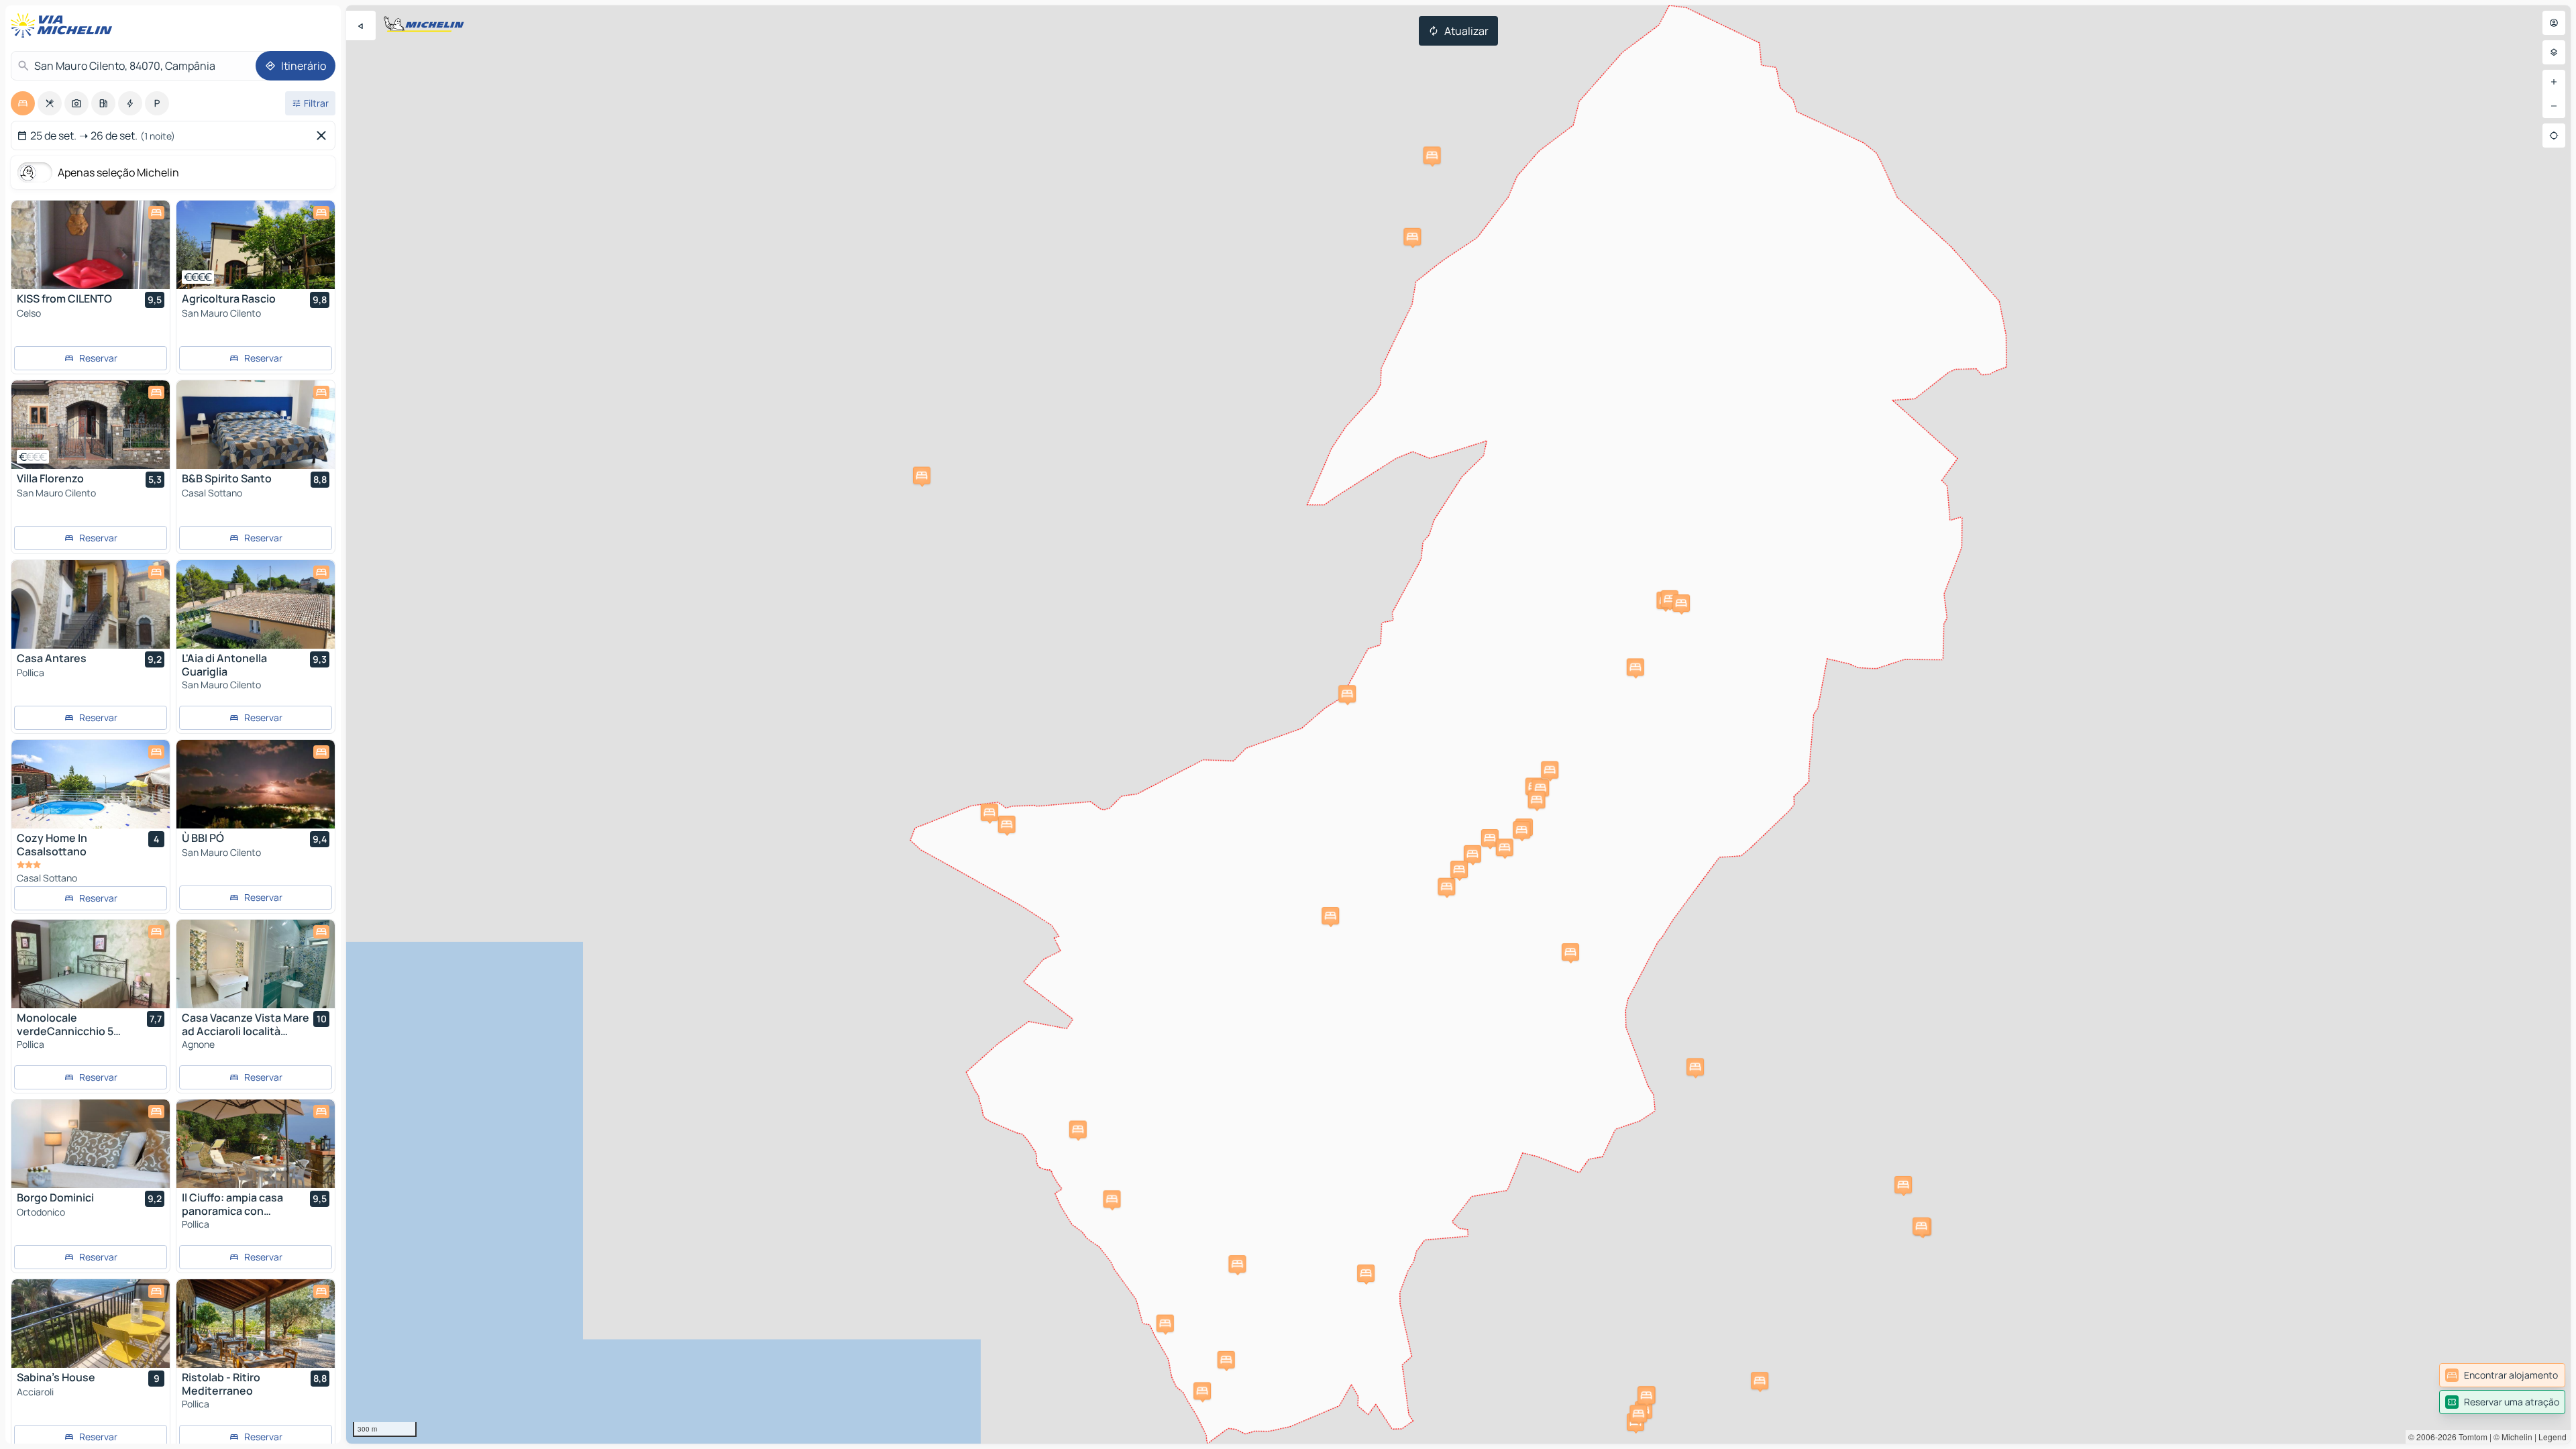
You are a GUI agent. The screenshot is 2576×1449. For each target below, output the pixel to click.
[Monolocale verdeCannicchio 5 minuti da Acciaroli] (91, 964)
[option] (23, 103)
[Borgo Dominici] (91, 1144)
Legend (2553, 1437)
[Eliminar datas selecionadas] (324, 136)
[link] (2502, 1375)
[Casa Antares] (91, 604)
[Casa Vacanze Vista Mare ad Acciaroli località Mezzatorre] (256, 964)
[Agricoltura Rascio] (256, 245)
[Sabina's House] (91, 1324)
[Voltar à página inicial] (64, 25)
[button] (1903, 1185)
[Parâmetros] (2554, 52)
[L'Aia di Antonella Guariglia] (256, 604)
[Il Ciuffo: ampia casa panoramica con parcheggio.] (256, 1144)
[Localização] (2554, 136)
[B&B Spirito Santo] (256, 425)
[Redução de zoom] (2554, 106)
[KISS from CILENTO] (91, 245)
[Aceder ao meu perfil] (2554, 23)
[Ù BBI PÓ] (256, 784)
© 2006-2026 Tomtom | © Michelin (2470, 1437)
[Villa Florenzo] (91, 425)
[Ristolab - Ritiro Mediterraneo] (256, 1324)
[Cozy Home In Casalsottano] (91, 784)
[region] (1458, 724)
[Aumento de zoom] (2554, 82)
